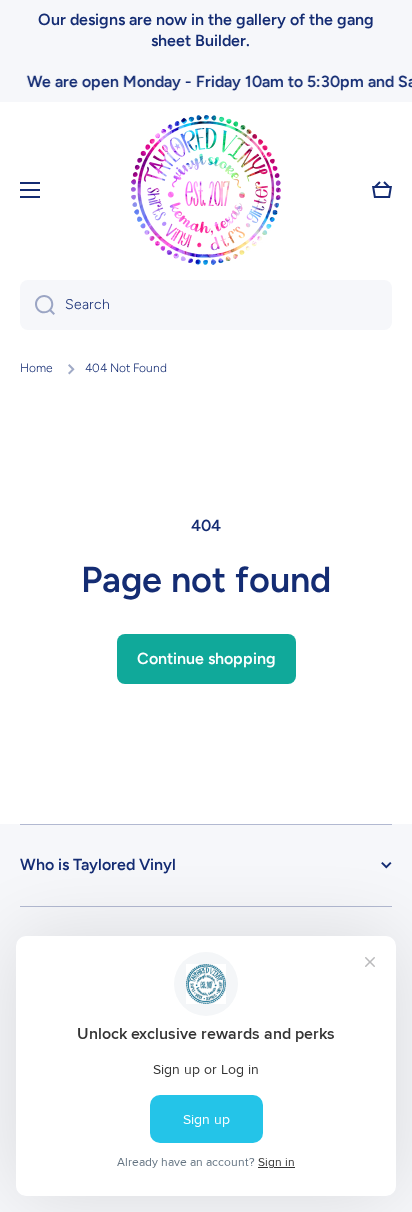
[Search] (37, 305)
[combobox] (206, 305)
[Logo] (206, 190)
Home (36, 368)
